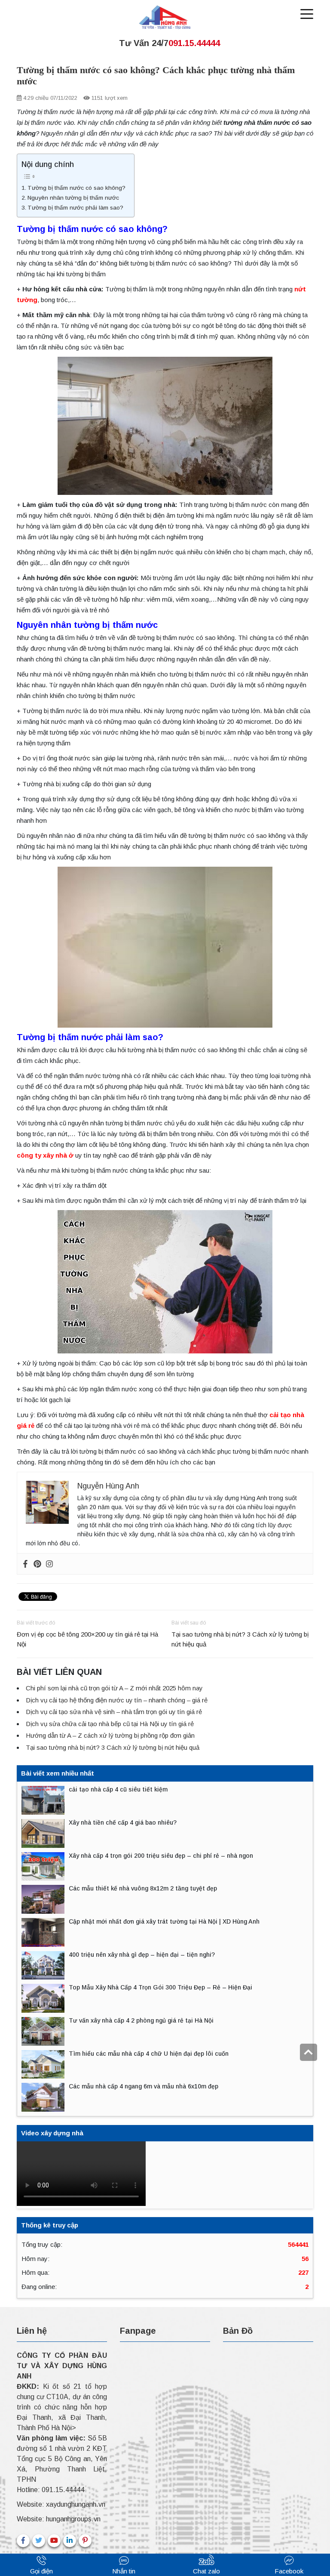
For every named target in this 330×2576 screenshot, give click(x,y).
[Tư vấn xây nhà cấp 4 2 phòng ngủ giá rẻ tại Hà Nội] (43, 2031)
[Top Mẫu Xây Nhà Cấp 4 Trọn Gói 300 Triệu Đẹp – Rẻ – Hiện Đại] (43, 1998)
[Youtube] (54, 2541)
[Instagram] (49, 1564)
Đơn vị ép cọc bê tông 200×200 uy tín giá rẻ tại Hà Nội (87, 1639)
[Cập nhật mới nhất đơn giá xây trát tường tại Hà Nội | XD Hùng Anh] (43, 1932)
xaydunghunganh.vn (76, 2504)
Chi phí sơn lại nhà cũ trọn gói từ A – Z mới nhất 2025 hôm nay (114, 1688)
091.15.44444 (63, 2490)
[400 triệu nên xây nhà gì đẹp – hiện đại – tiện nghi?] (43, 1966)
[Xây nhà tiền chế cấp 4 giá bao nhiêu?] (43, 1833)
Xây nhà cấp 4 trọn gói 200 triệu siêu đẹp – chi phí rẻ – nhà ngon (161, 1856)
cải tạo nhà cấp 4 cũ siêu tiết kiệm (118, 1789)
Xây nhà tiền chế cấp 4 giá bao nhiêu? (123, 1822)
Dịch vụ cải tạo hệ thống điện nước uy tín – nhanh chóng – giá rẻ (117, 1700)
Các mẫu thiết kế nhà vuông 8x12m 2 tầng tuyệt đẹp (143, 1888)
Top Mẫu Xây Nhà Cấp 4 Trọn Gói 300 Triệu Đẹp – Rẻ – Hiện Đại (160, 1987)
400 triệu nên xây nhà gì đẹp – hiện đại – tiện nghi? (142, 1955)
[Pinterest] (37, 1564)
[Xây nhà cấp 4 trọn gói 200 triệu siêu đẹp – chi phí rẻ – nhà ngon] (43, 1867)
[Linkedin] (70, 2541)
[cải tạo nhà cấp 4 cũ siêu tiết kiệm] (43, 1800)
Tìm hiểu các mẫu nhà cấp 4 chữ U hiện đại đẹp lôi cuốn (149, 2054)
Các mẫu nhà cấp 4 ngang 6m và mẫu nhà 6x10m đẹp (144, 2086)
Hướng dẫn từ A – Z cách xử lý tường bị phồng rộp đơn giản (110, 1735)
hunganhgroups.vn (73, 2519)
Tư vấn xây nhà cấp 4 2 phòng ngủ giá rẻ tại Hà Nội (141, 2020)
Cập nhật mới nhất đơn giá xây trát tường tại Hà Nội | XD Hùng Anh (164, 1921)
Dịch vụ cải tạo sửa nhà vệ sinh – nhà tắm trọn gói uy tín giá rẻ (114, 1712)
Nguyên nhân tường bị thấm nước (73, 198)
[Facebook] (25, 1564)
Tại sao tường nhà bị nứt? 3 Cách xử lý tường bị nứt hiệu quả (240, 1639)
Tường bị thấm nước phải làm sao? (75, 208)
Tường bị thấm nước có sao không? (76, 188)
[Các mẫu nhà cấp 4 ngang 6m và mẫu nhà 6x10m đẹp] (43, 2097)
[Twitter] (39, 2541)
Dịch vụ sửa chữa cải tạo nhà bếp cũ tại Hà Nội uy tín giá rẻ (110, 1724)
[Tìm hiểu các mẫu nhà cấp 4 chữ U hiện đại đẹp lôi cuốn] (43, 2065)
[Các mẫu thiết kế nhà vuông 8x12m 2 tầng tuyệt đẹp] (43, 1899)
